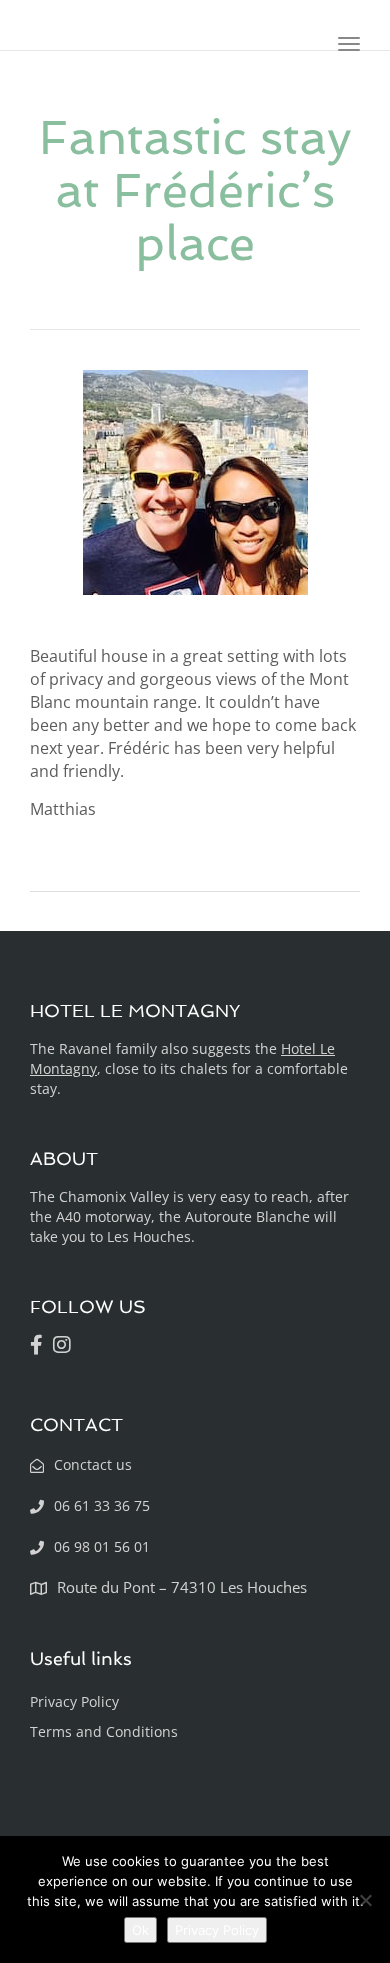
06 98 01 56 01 (102, 1546)
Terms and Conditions (104, 1731)
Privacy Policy (74, 1701)
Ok (140, 1930)
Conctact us (93, 1464)
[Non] (365, 1900)
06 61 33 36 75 (102, 1505)
